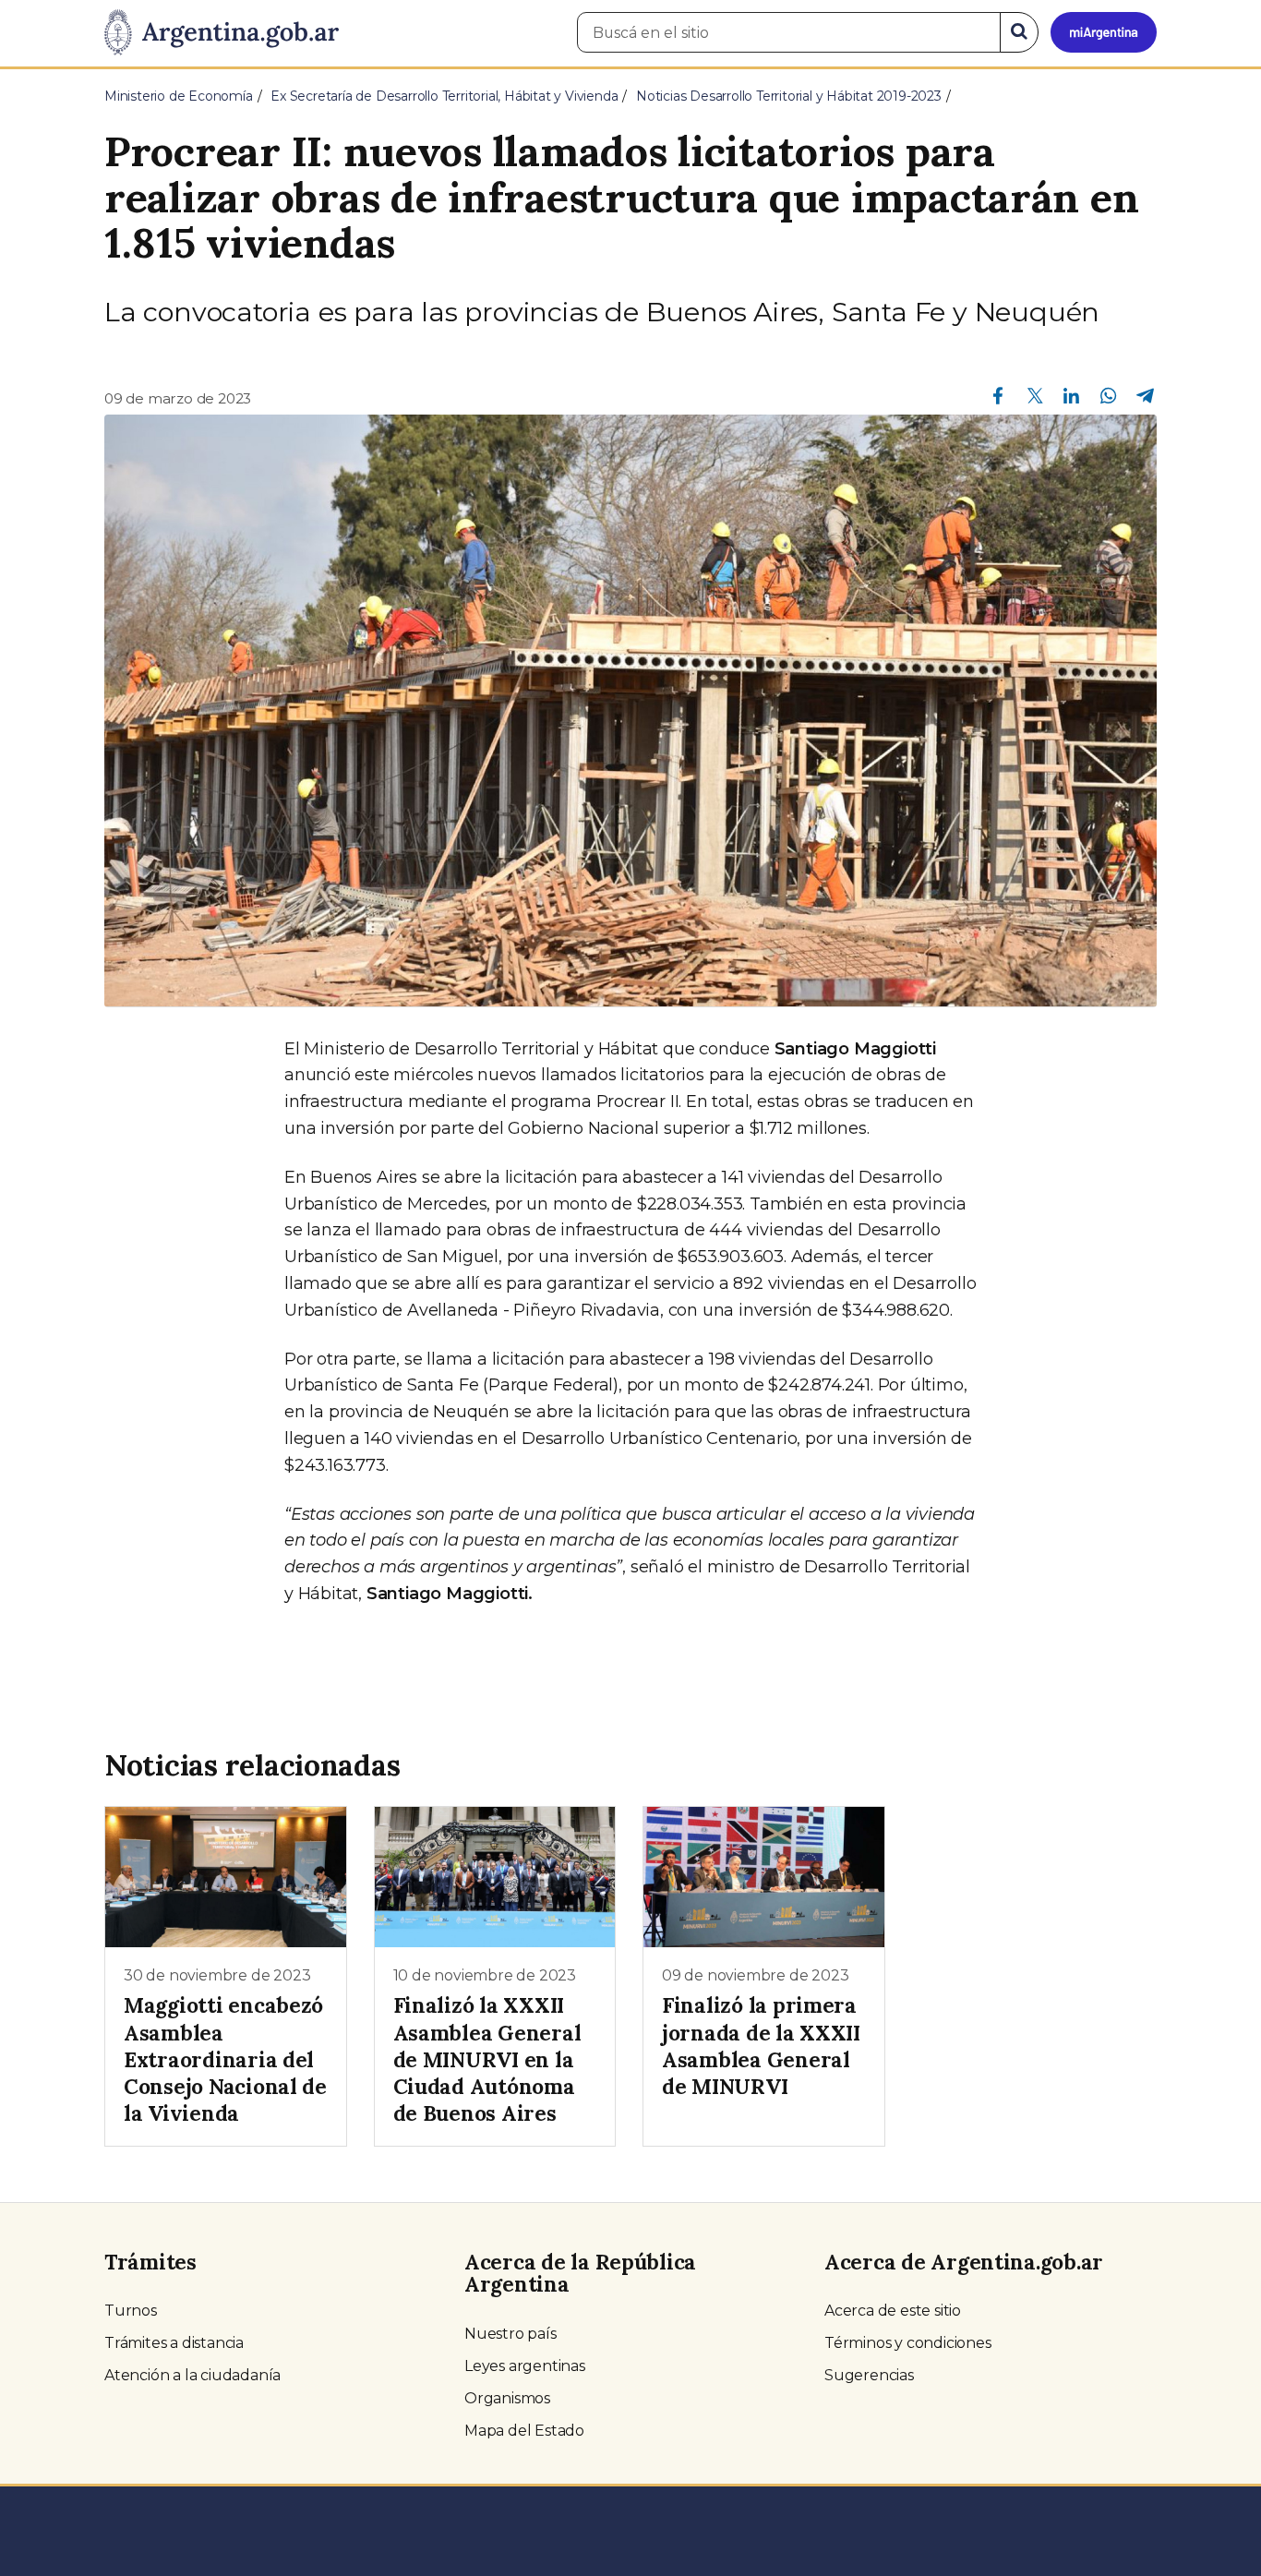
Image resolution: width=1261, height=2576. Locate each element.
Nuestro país (510, 2334)
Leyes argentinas (525, 2366)
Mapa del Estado (524, 2431)
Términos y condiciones (908, 2343)
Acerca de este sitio (893, 2311)
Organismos (507, 2398)
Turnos (131, 2311)
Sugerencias (869, 2375)
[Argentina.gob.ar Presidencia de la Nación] (222, 33)
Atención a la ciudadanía (192, 2375)
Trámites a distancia (174, 2343)
